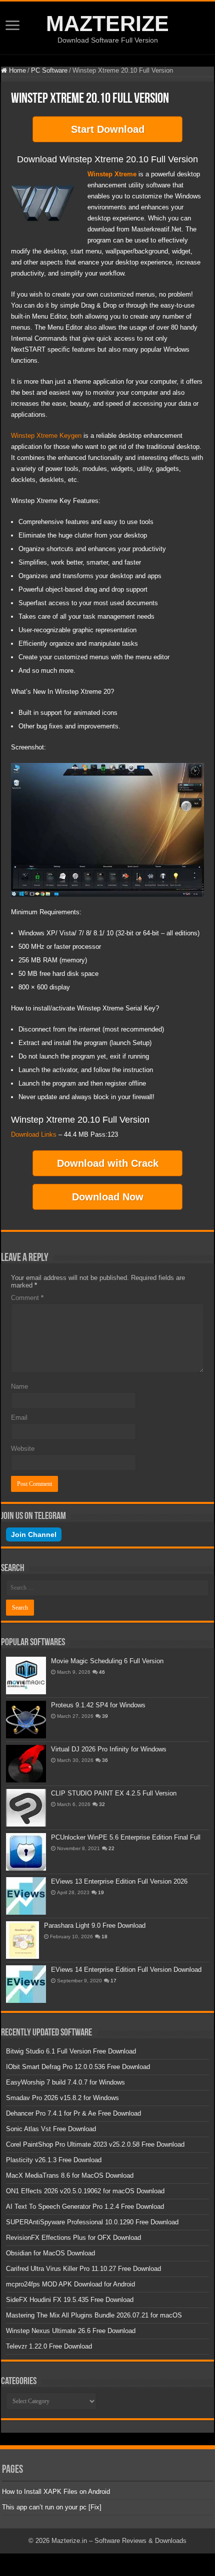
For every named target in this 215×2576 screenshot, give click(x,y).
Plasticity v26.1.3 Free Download (54, 2160)
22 (111, 1848)
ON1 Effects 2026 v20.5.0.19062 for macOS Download (85, 2191)
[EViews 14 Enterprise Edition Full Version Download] (26, 1984)
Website (23, 1449)
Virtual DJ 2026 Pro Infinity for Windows (109, 1749)
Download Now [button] (108, 1197)
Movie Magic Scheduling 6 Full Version (107, 1661)
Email (19, 1418)
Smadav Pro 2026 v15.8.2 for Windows (62, 2098)
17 (113, 1981)
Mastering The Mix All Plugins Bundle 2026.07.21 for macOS (94, 2315)
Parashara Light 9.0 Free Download (95, 1925)
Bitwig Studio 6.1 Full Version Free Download (71, 2051)
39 (105, 1716)
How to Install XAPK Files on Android (56, 2492)
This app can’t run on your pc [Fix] (52, 2507)
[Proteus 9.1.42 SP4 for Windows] (26, 1720)
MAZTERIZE (107, 24)
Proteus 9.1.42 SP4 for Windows (98, 1705)
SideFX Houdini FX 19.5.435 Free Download (70, 2300)
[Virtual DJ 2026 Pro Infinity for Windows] (26, 1764)
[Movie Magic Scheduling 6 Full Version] (26, 1676)
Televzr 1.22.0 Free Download (49, 2346)
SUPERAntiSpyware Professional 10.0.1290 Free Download (92, 2222)
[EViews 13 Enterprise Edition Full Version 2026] (26, 1896)
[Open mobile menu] (12, 26)
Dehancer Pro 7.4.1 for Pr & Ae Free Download (73, 2113)
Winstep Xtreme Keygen (46, 436)
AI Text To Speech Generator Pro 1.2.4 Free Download (85, 2207)
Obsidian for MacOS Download (50, 2253)
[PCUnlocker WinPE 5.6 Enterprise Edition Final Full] (26, 1852)
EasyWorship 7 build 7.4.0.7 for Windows (65, 2082)
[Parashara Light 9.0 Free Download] (22, 1940)
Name (19, 1386)
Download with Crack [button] (108, 1163)
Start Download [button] (108, 129)
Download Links (34, 1134)
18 (104, 1937)
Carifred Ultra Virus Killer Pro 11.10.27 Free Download (83, 2269)
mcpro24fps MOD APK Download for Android (70, 2284)
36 (105, 1760)
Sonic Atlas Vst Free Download (51, 2129)
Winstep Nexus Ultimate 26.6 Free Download (71, 2331)
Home (16, 70)
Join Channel (34, 1534)
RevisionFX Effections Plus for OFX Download (73, 2238)
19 (101, 1892)
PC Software (49, 70)
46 (102, 1672)
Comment (27, 1298)
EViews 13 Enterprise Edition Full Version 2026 (119, 1881)
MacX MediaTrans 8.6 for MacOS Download (70, 2175)
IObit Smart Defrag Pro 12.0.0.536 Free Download (78, 2067)
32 (102, 1804)
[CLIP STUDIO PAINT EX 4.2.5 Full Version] (26, 1808)
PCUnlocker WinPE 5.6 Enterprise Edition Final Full (126, 1837)
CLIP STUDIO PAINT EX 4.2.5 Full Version (114, 1793)
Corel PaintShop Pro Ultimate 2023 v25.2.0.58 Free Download (95, 2144)
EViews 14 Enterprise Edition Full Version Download (126, 1970)
